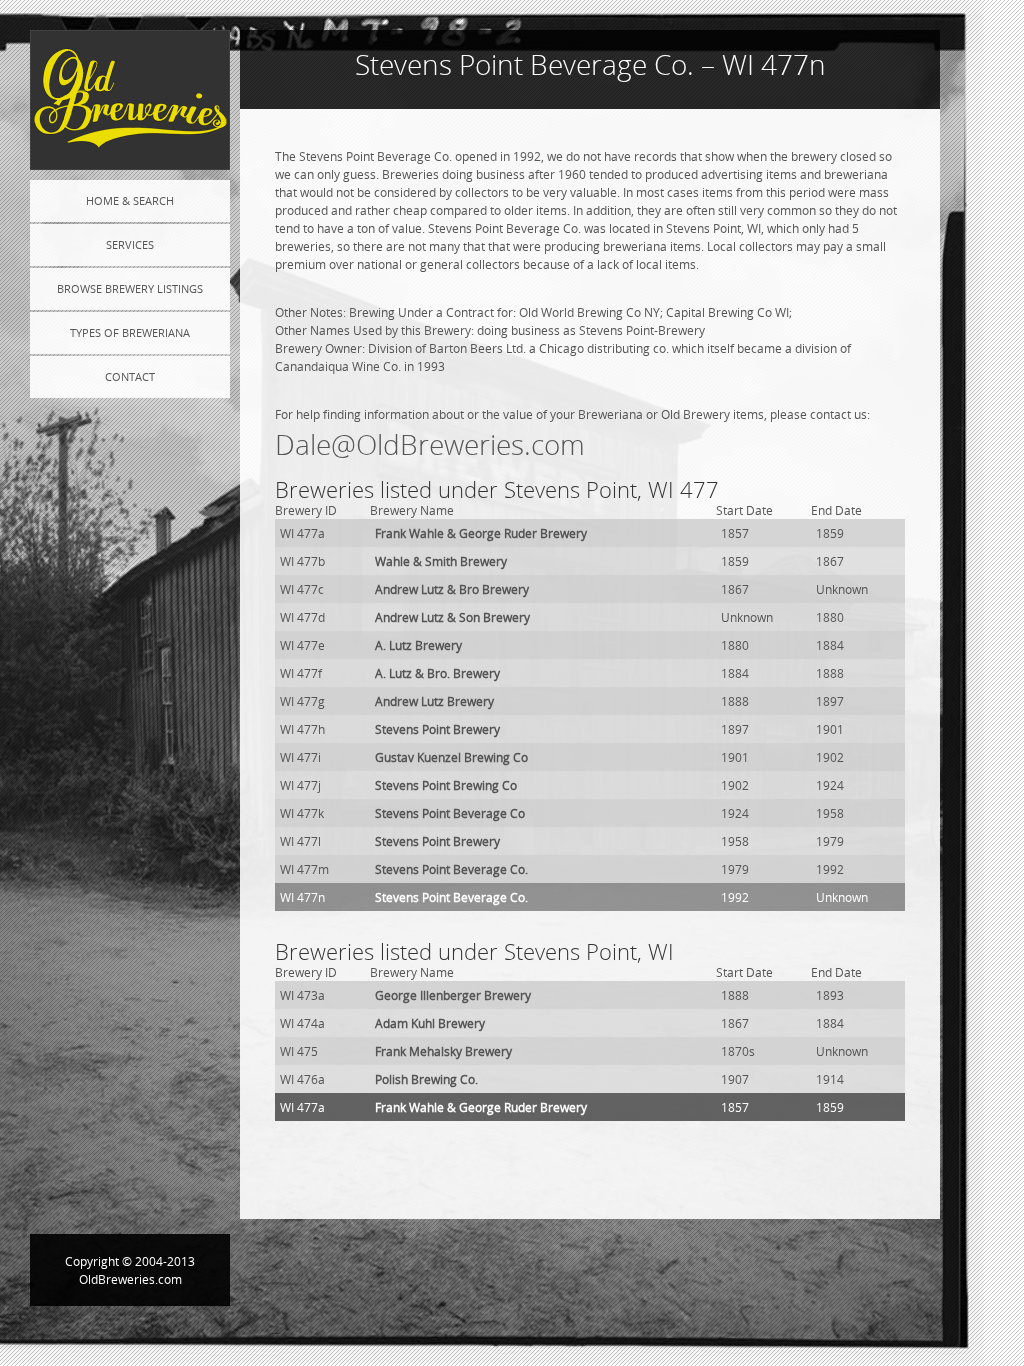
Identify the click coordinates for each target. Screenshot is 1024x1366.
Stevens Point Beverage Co (450, 813)
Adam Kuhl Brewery (430, 1023)
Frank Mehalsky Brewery (443, 1051)
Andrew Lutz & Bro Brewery (452, 589)
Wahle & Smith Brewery (441, 561)
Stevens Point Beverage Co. (451, 869)
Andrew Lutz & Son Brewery (452, 617)
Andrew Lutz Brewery (434, 701)
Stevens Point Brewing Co (446, 785)
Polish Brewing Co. (426, 1079)
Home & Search (130, 200)
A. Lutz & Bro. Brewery (437, 673)
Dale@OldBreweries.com (430, 444)
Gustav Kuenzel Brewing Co (451, 757)
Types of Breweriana (130, 332)
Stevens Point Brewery (437, 729)
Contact (130, 376)
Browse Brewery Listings (130, 288)
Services (130, 244)
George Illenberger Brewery (453, 995)
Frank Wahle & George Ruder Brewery (481, 533)
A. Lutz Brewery (418, 645)
